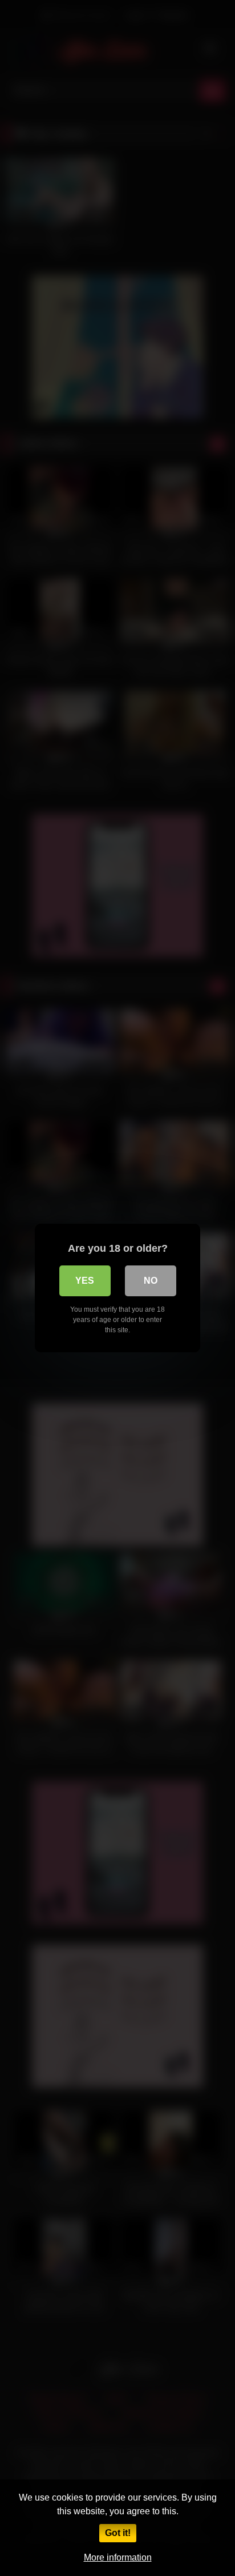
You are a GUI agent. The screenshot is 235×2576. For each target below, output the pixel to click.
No (151, 1281)
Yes (85, 1281)
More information (118, 2557)
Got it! (118, 2533)
